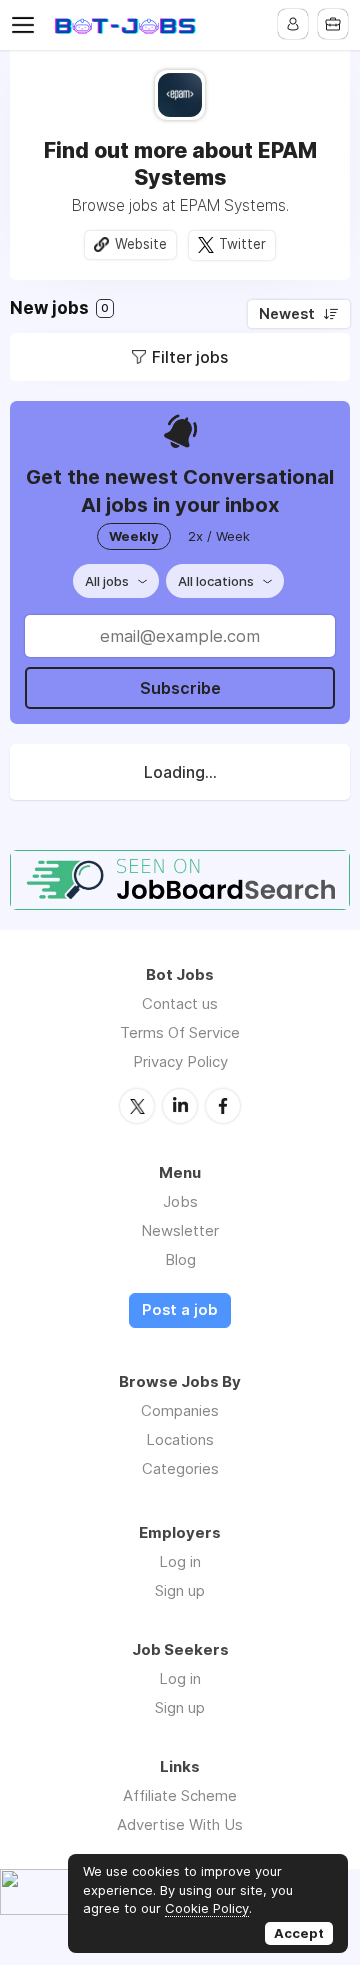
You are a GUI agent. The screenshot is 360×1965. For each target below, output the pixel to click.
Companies (180, 1410)
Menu (27, 25)
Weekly (134, 536)
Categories (180, 1468)
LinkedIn (180, 1106)
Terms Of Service (180, 1032)
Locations (180, 1439)
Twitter (242, 244)
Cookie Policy (207, 1908)
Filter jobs (190, 357)
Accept (299, 1933)
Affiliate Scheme (180, 1795)
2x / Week (219, 536)
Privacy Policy (180, 1061)
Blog (180, 1259)
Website (141, 244)
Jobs (180, 1201)
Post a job (180, 1310)
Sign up (180, 1590)
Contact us (180, 1003)
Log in (180, 1561)
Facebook (223, 1106)
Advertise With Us (180, 1824)
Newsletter (180, 1230)
